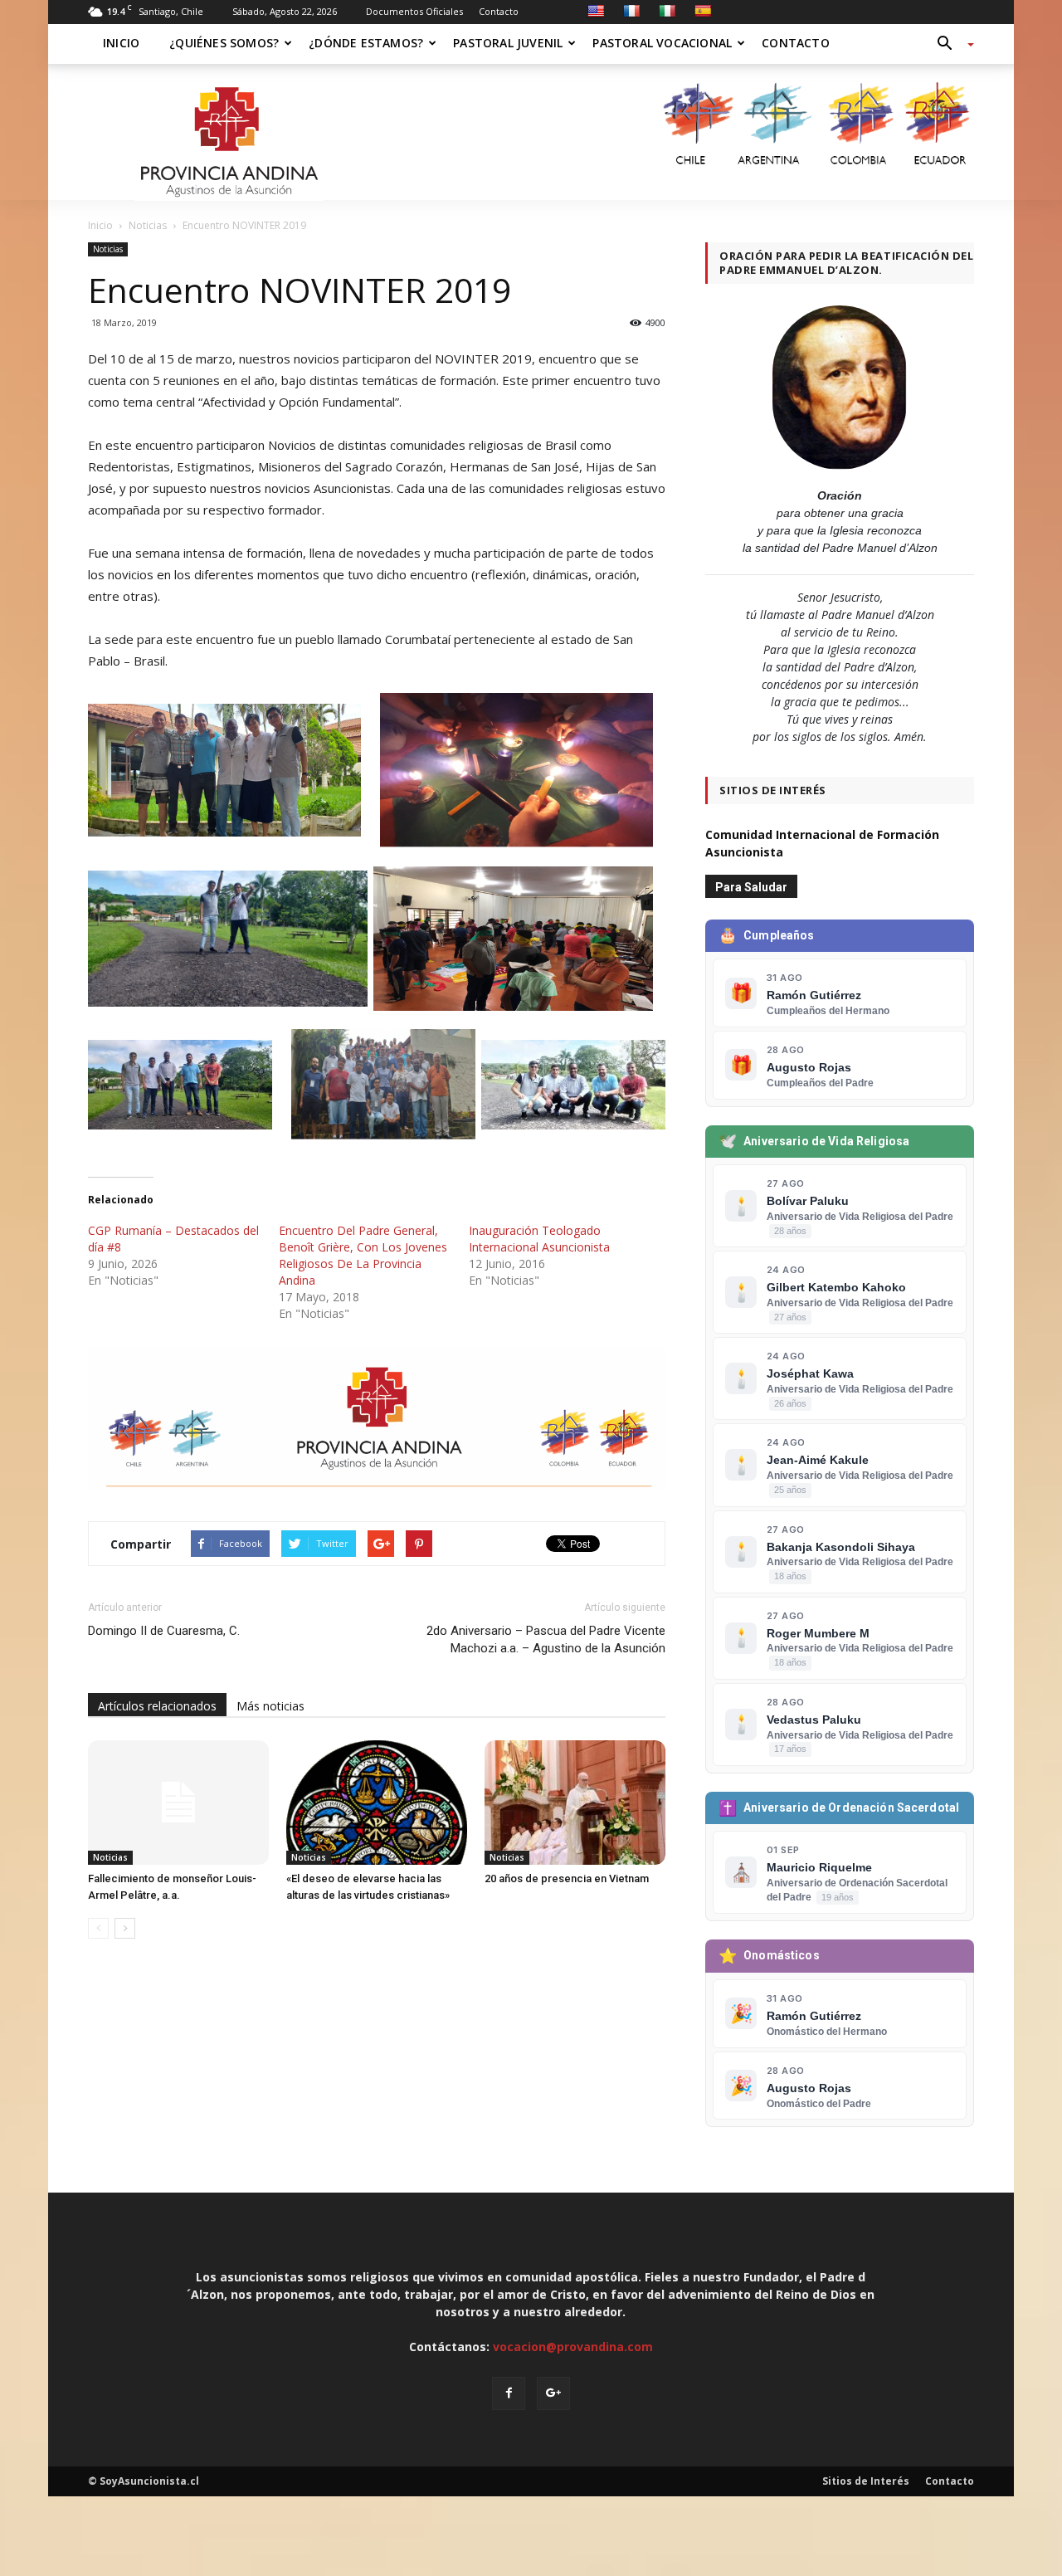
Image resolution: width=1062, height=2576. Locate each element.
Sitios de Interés (866, 2481)
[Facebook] (509, 2393)
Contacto (499, 11)
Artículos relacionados (157, 1706)
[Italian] (667, 11)
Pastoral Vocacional (662, 43)
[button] (949, 44)
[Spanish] (703, 11)
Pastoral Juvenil (508, 43)
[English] (596, 11)
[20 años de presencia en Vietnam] (575, 1803)
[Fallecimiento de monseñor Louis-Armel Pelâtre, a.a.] (178, 1803)
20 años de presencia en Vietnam (567, 1878)
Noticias (108, 249)
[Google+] (553, 2393)
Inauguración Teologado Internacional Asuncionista (539, 1239)
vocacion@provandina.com (573, 2347)
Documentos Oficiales (414, 11)
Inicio (121, 43)
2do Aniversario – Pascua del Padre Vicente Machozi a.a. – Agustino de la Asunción (546, 1639)
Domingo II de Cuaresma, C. (164, 1631)
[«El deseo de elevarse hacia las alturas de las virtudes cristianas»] (377, 1803)
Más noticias (270, 1706)
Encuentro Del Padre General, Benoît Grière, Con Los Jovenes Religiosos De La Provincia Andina (363, 1255)
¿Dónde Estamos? (366, 43)
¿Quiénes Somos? (224, 43)
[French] (631, 11)
